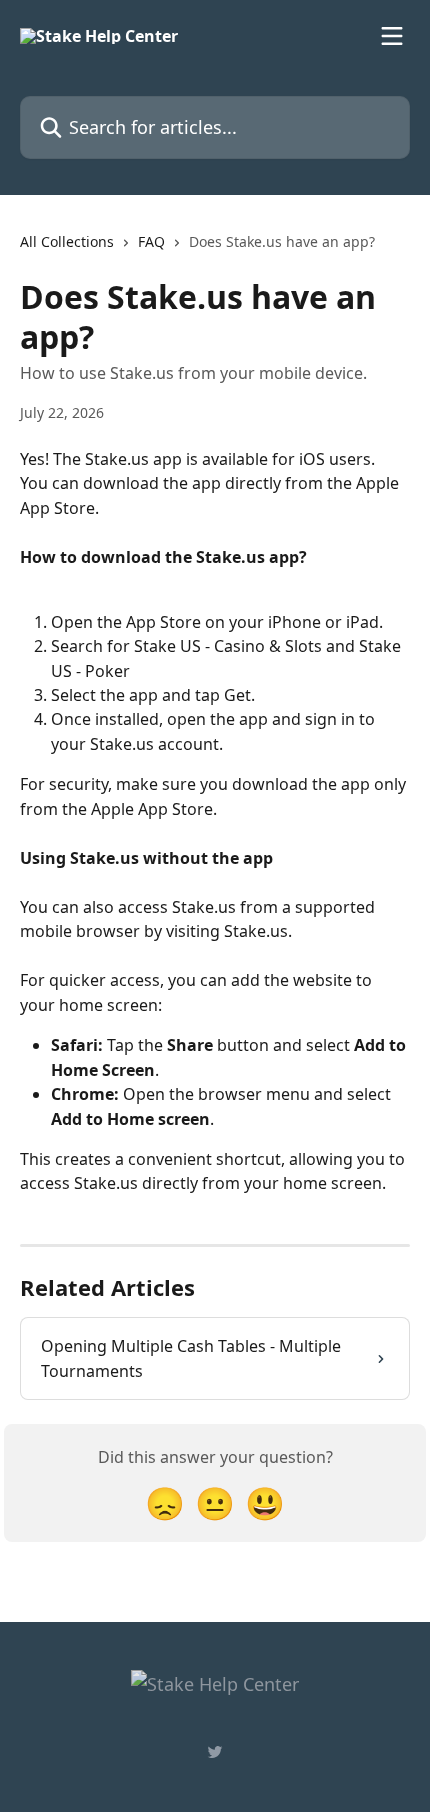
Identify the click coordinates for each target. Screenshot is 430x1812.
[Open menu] (392, 36)
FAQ (151, 241)
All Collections (67, 241)
